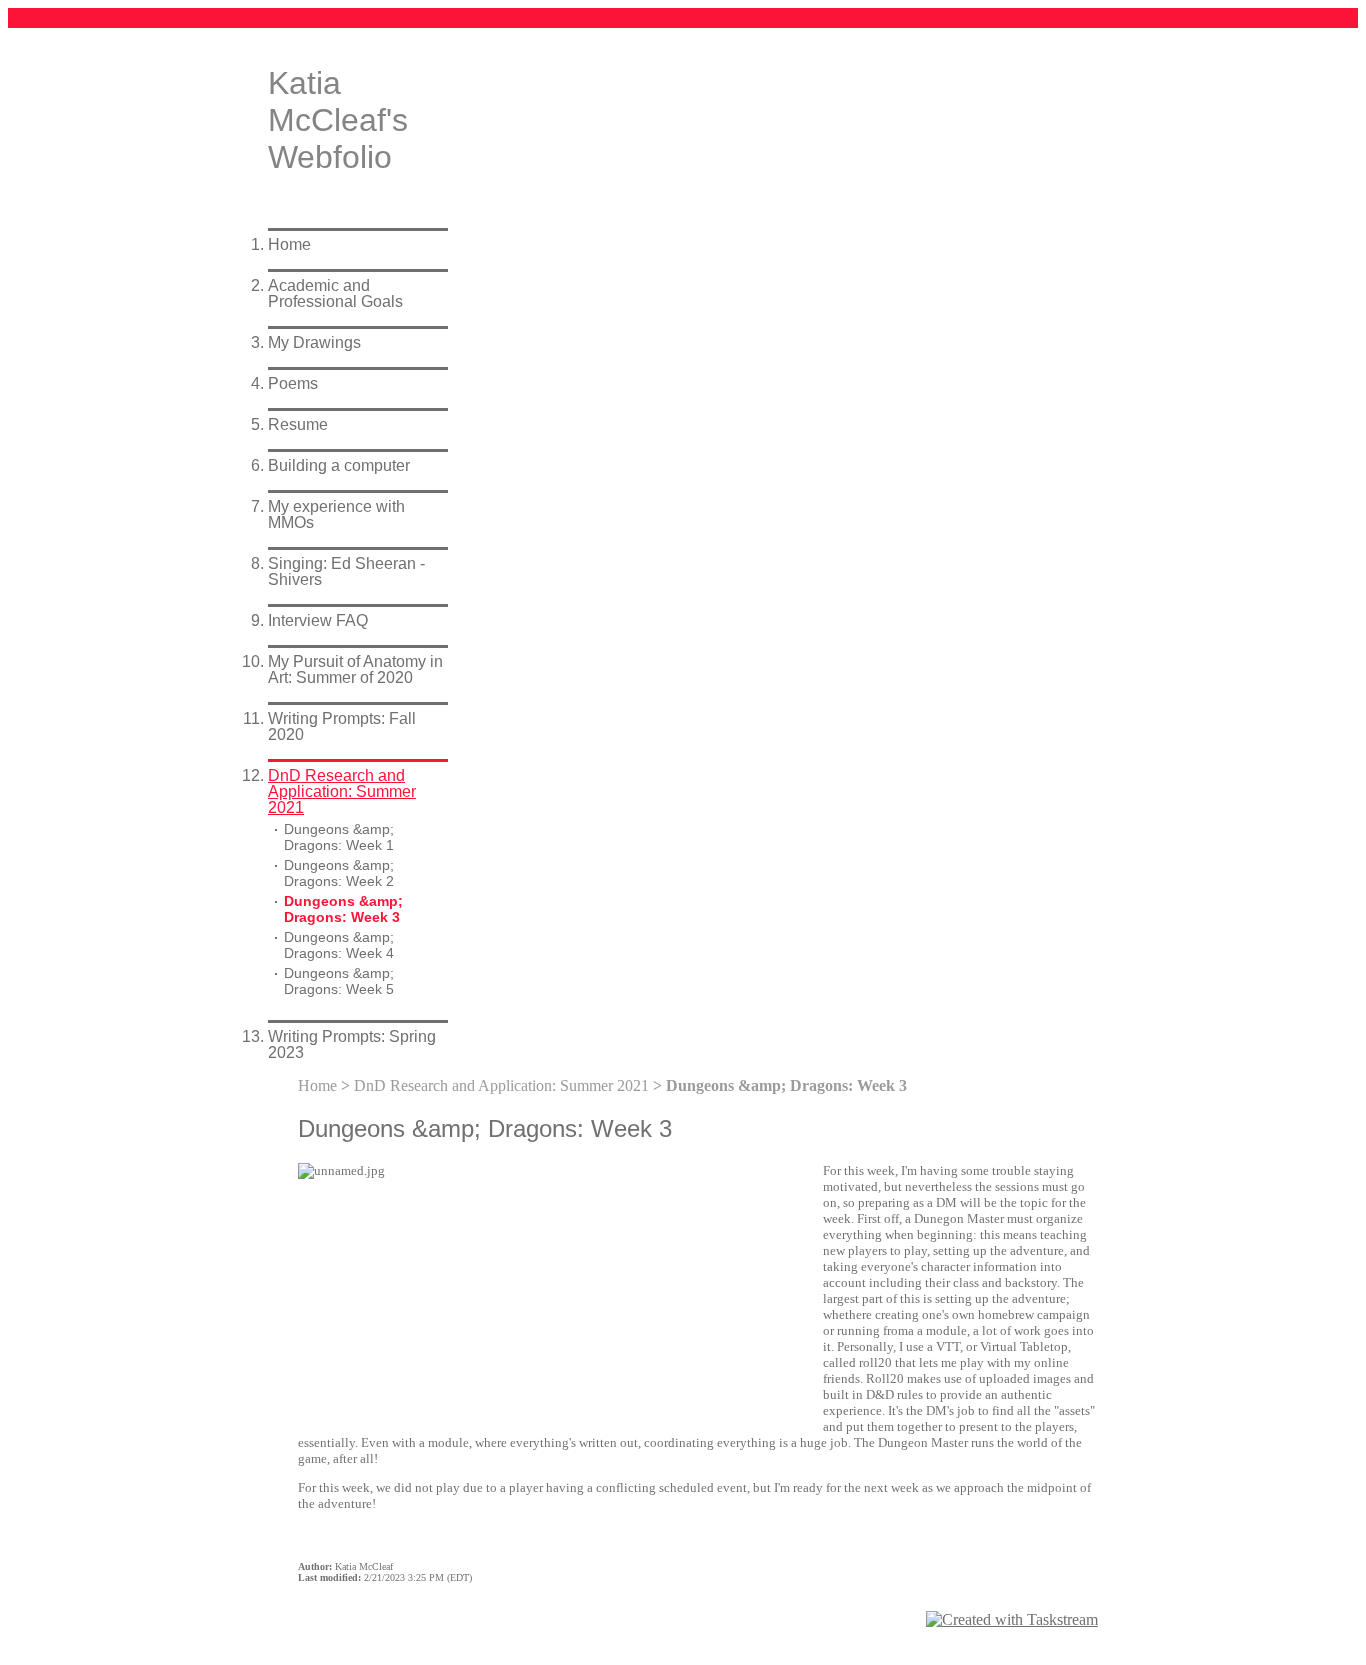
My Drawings (314, 342)
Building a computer (339, 465)
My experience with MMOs (336, 514)
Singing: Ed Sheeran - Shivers (346, 571)
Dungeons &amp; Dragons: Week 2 (339, 873)
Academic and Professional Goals (335, 293)
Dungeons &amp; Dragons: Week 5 (339, 981)
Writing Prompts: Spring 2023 (352, 1044)
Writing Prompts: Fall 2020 (342, 726)
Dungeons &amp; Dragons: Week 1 (339, 837)
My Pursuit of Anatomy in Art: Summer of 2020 (355, 669)
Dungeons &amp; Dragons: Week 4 (339, 945)
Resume (298, 424)
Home (289, 244)
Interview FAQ (318, 620)
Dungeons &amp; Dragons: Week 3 (343, 909)
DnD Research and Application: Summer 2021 (342, 791)
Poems (293, 383)
